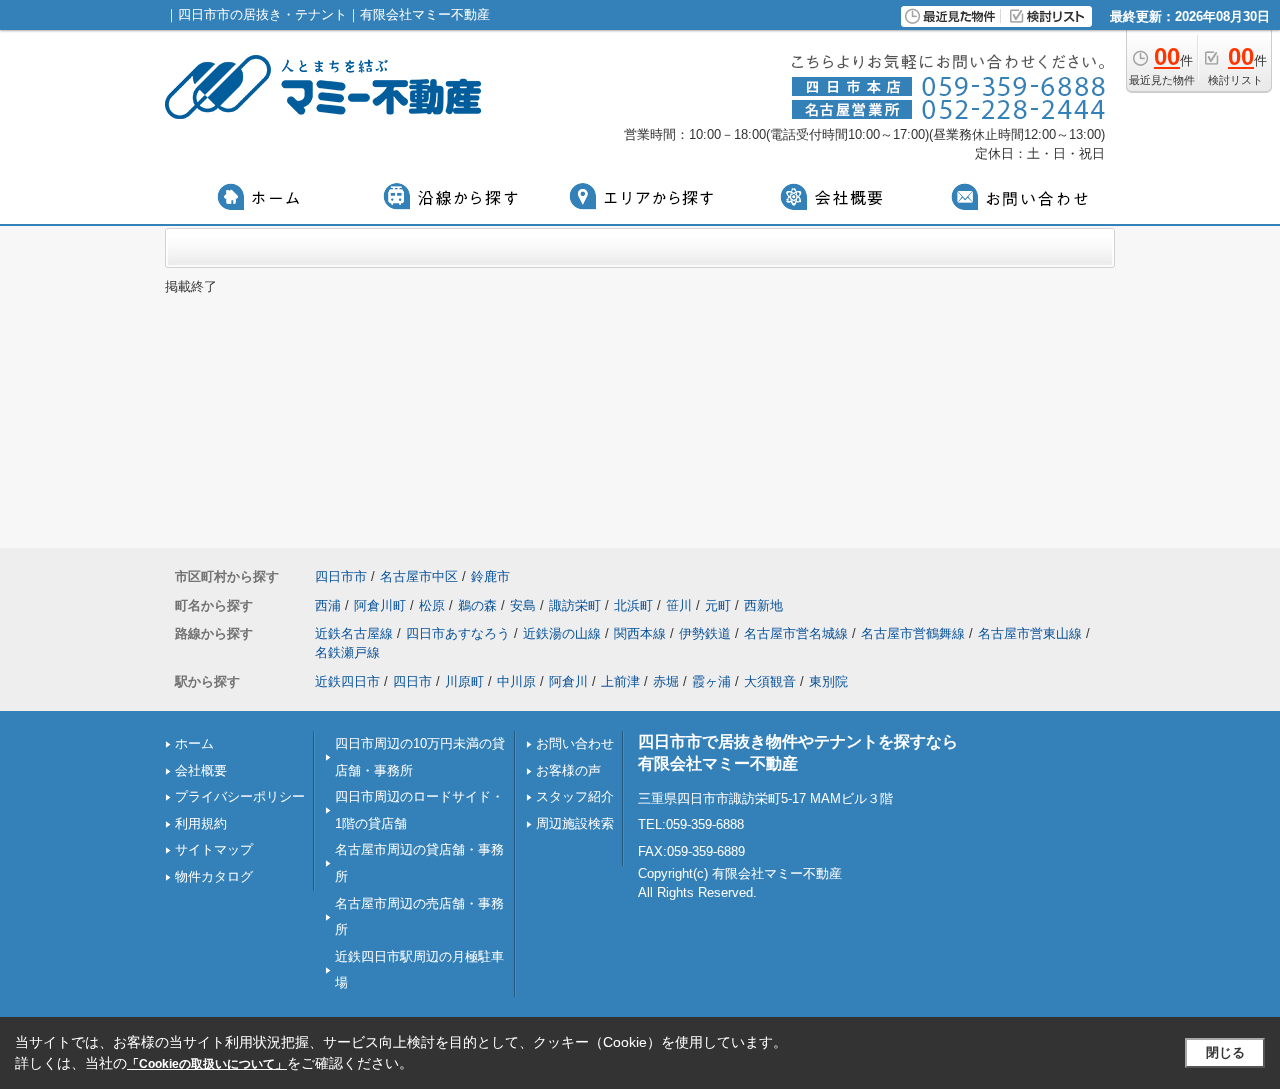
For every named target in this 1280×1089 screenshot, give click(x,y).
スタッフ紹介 (575, 796)
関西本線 (640, 633)
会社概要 (201, 770)
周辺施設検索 (575, 823)
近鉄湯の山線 (562, 633)
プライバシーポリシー (240, 796)
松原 (432, 605)
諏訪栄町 (575, 605)
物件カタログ (214, 876)
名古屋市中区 (419, 576)
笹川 (679, 605)
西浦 (328, 605)
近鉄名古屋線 (354, 633)
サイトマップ (214, 849)
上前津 (620, 681)
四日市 (412, 681)
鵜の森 (477, 605)
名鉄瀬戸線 (347, 652)
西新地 (763, 605)
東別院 (828, 681)
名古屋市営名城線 (796, 633)
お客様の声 (568, 770)
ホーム (194, 743)
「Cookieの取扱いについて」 (207, 1064)
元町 (718, 605)
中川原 (516, 681)
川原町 (464, 681)
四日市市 (341, 576)
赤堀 (666, 681)
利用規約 (201, 823)
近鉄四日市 (347, 681)
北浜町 (633, 605)
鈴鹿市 (490, 576)
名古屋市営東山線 (1030, 633)
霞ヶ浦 (711, 681)
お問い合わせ (575, 743)
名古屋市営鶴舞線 (913, 633)
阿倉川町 (380, 605)
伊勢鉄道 (705, 633)
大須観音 (770, 681)
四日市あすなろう (458, 633)
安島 (523, 605)
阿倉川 (568, 681)
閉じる (1225, 1052)
